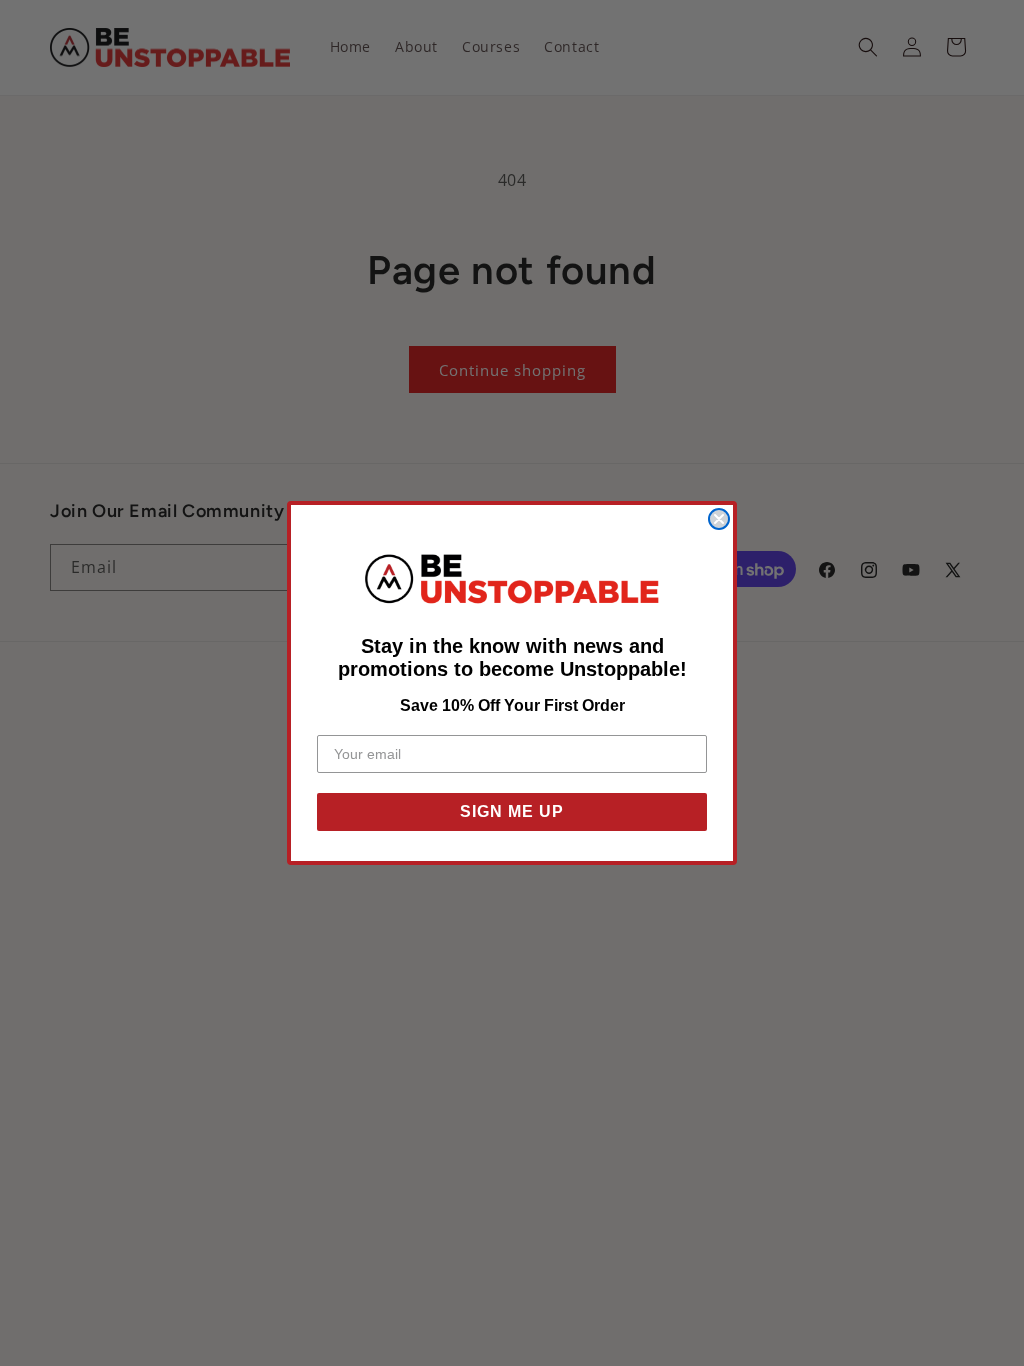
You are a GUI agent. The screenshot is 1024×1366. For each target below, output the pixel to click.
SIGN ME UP (512, 811)
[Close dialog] (719, 519)
